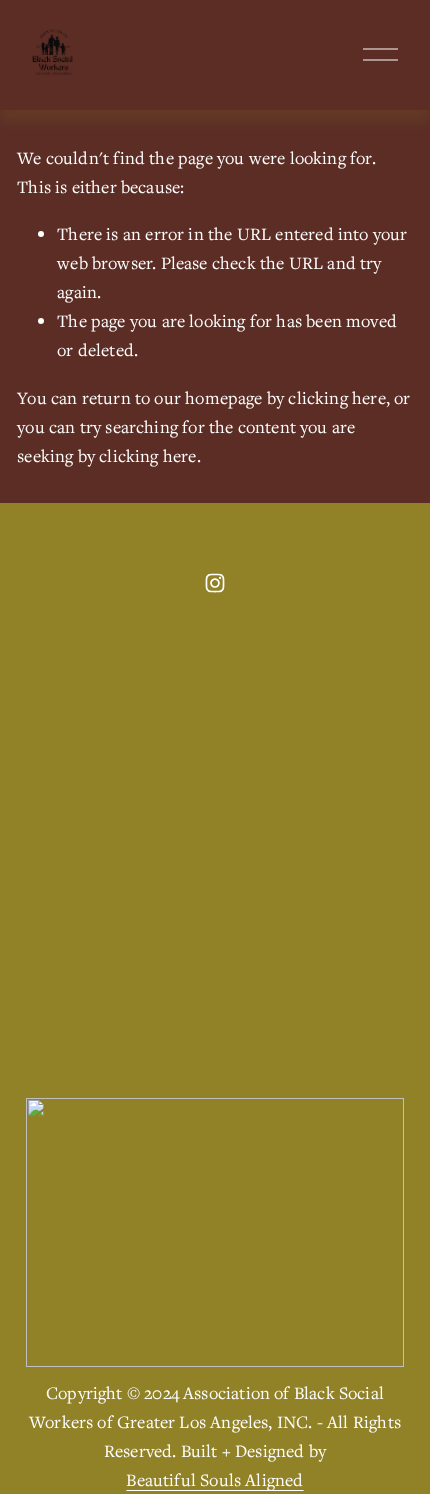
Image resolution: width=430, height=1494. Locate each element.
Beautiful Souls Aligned (214, 1479)
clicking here (336, 397)
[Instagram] (215, 583)
